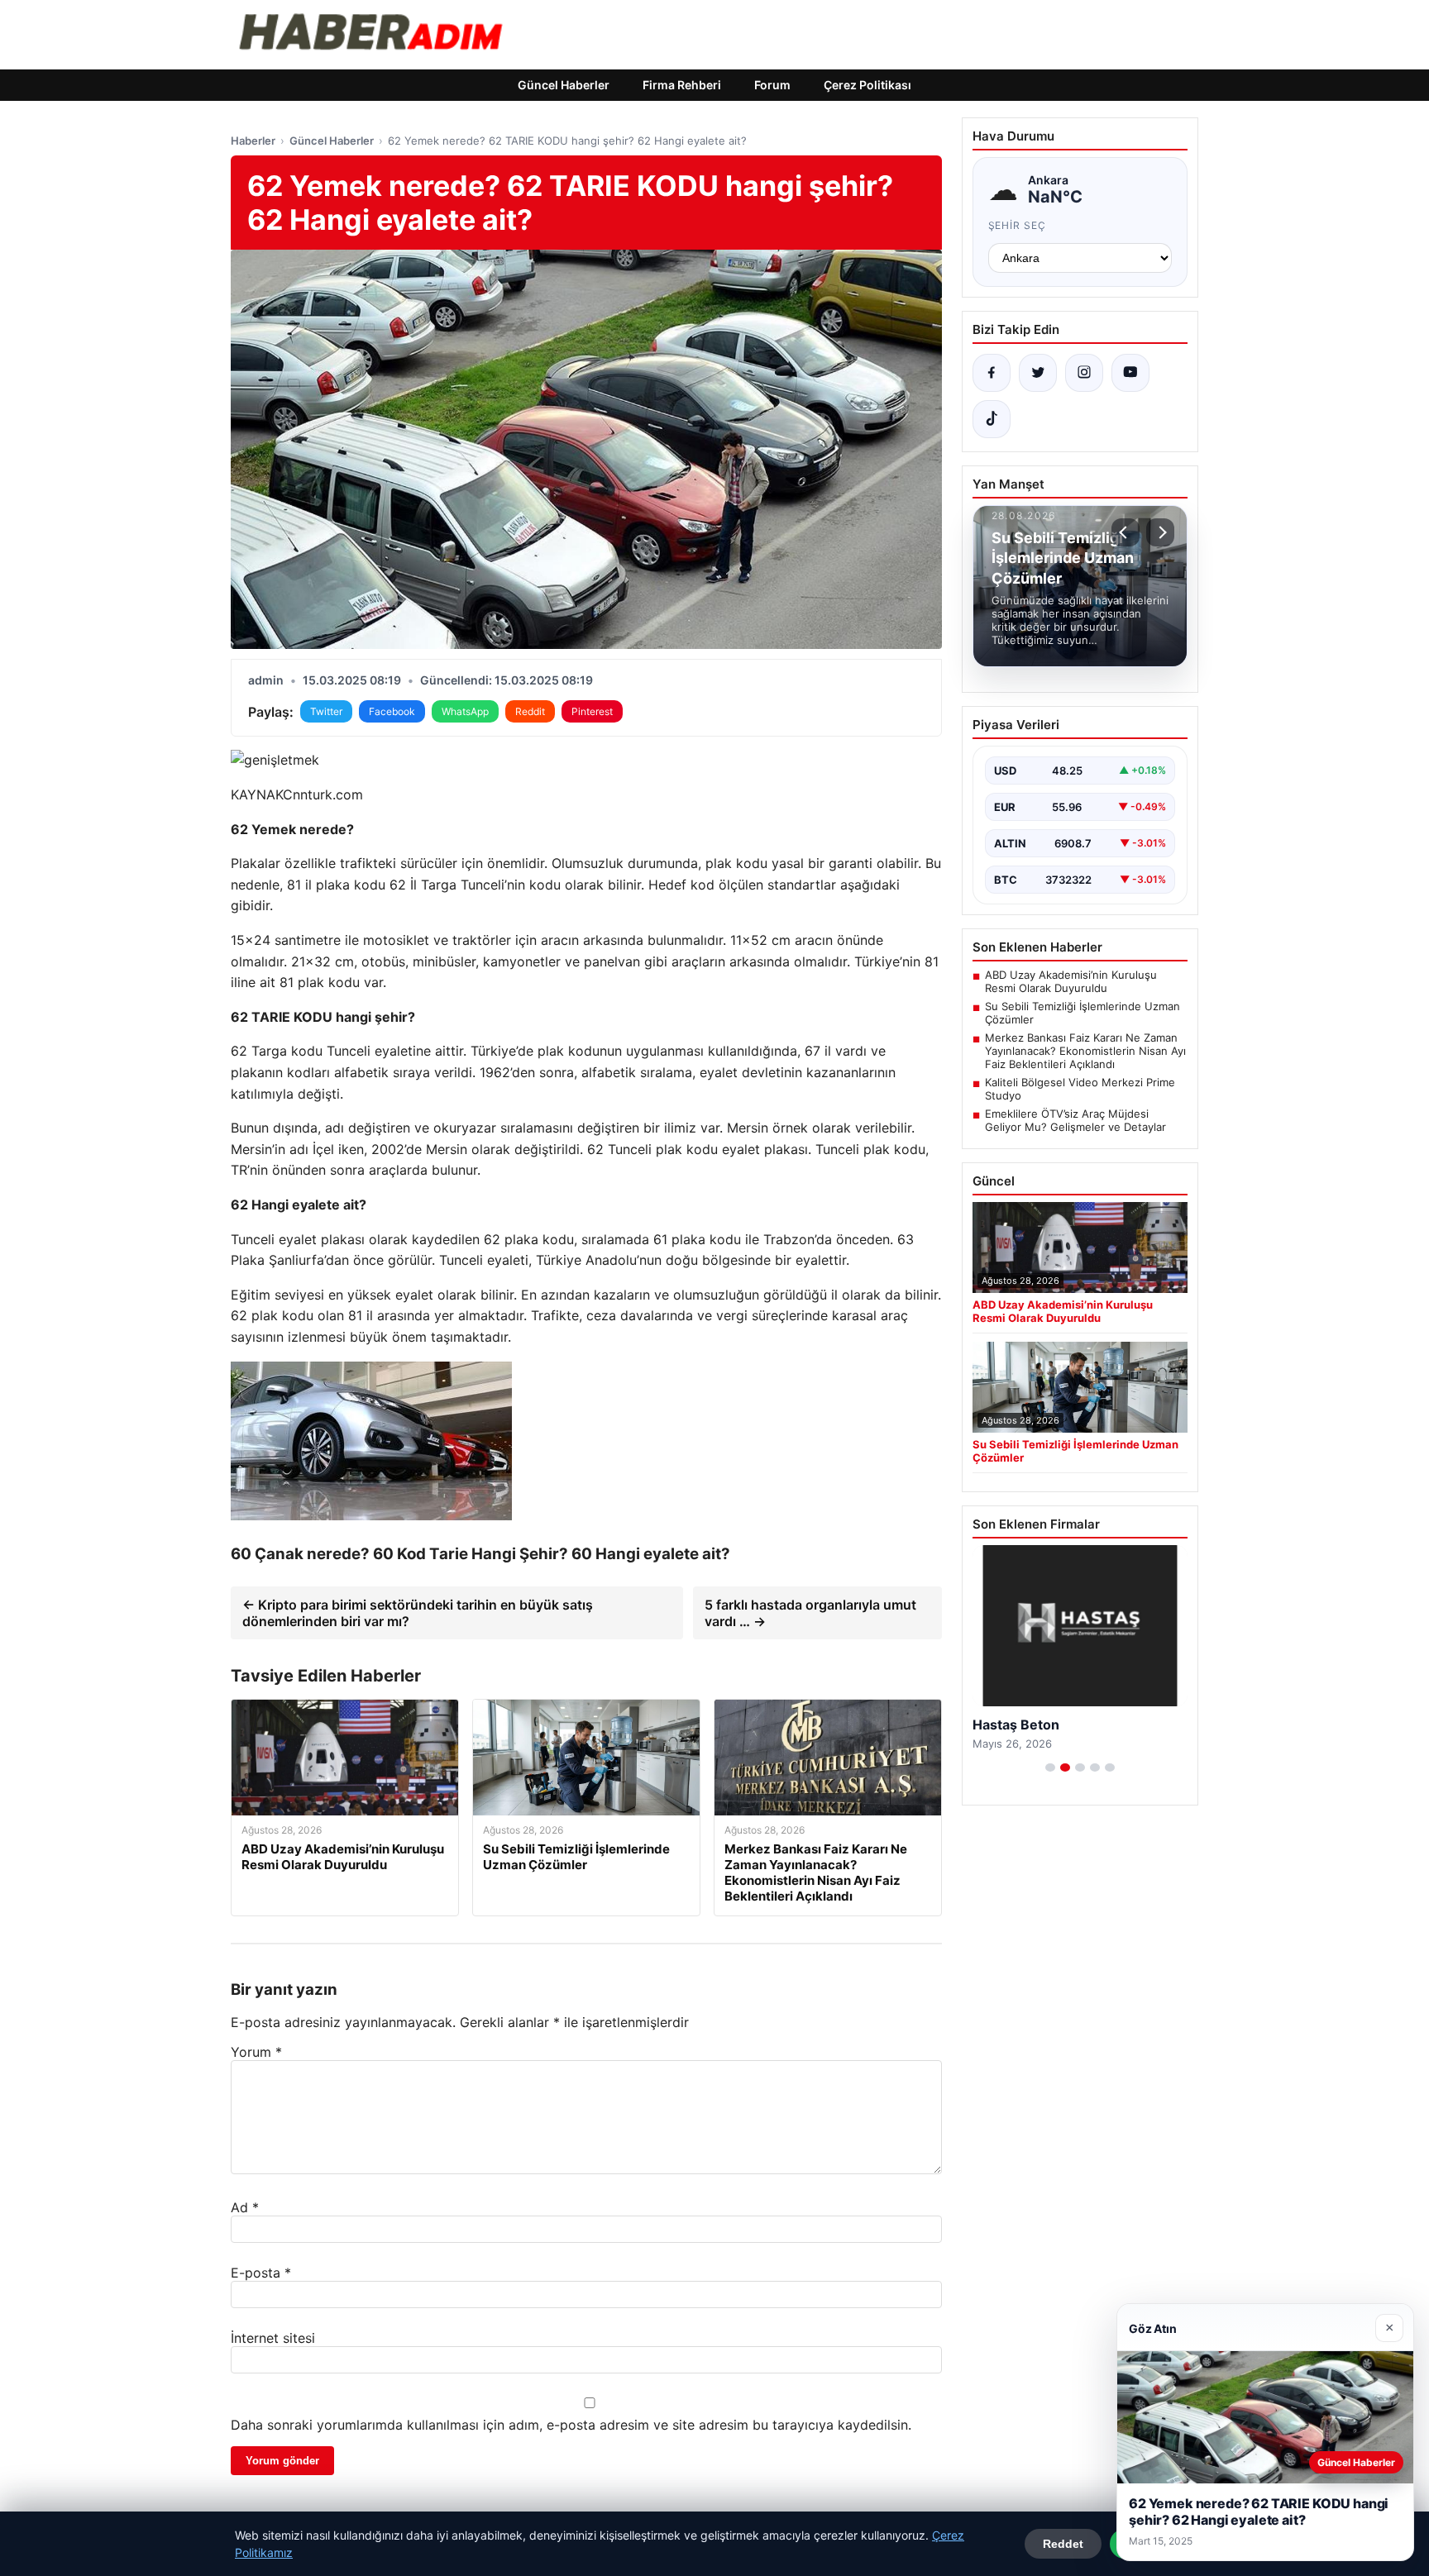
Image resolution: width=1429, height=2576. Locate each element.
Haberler (253, 141)
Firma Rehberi (682, 85)
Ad (245, 2207)
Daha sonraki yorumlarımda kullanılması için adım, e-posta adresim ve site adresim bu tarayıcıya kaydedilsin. (571, 2425)
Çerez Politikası (867, 85)
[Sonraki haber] (1160, 532)
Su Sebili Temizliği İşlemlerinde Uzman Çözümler (1083, 1013)
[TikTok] (992, 419)
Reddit (530, 711)
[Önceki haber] (1126, 532)
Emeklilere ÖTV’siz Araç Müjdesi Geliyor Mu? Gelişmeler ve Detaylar (1075, 1120)
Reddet (1063, 2544)
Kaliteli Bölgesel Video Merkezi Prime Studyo (1080, 1089)
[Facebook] (992, 373)
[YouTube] (1130, 373)
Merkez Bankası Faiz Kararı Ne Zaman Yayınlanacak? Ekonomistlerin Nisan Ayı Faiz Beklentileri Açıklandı (1085, 1051)
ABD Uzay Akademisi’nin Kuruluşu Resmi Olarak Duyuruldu (1071, 981)
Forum (772, 85)
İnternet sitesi (273, 2338)
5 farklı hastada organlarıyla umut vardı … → (810, 1613)
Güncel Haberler (564, 85)
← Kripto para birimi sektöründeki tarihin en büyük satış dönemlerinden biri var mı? (418, 1613)
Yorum (256, 2052)
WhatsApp (465, 711)
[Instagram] (1084, 373)
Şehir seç (1018, 225)
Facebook (392, 711)
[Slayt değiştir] (1050, 1767)
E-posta (261, 2273)
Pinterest (592, 711)
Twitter (326, 711)
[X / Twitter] (1038, 373)
